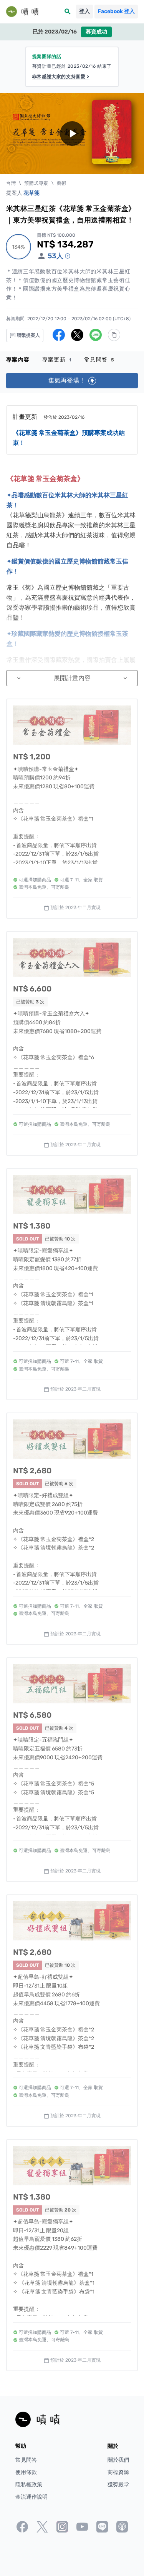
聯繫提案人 (28, 335)
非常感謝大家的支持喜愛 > (61, 77)
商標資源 (118, 2472)
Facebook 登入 (116, 11)
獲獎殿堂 (118, 2485)
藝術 (62, 183)
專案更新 (57, 360)
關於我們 (118, 2460)
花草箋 (31, 193)
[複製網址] (114, 335)
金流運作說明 (31, 2497)
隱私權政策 (29, 2485)
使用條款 (26, 2472)
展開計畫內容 (72, 678)
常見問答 (99, 360)
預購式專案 (36, 183)
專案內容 (18, 360)
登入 (84, 11)
